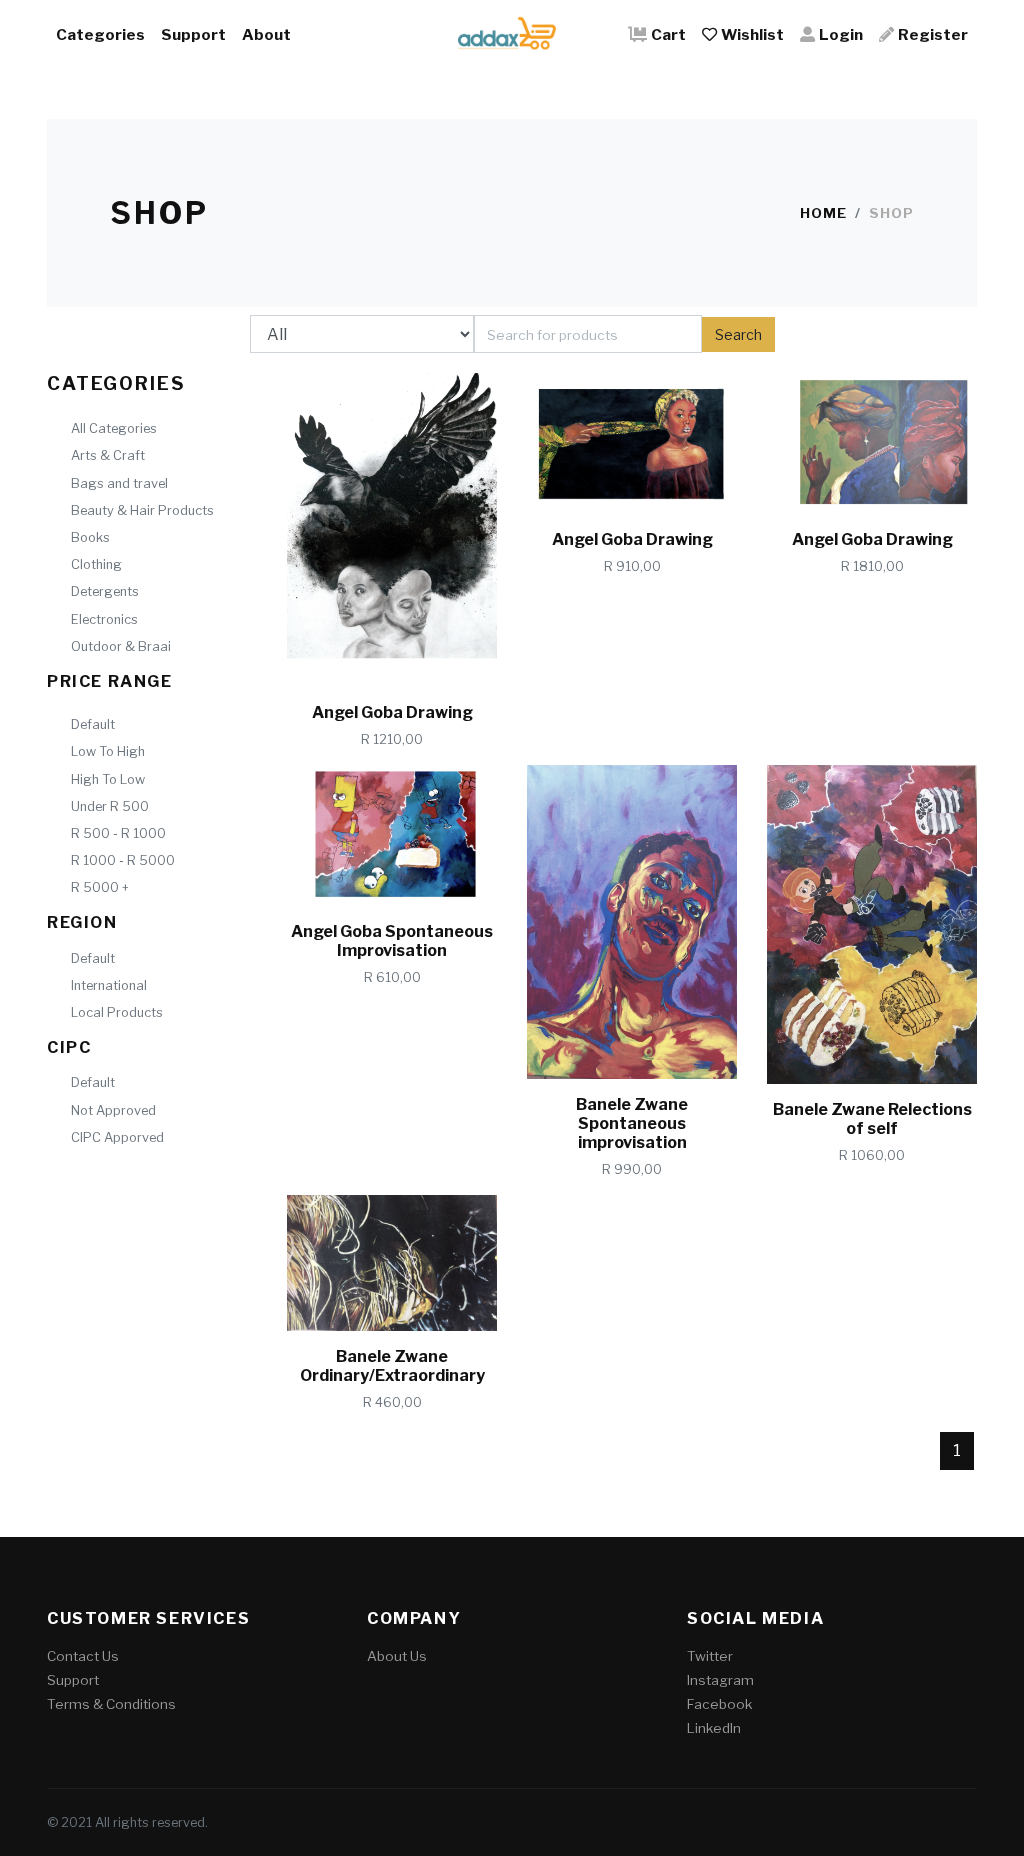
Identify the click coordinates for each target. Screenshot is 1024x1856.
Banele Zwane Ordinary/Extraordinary (392, 1366)
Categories (100, 34)
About (266, 34)
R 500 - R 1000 (118, 833)
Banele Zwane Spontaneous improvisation (632, 1123)
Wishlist (752, 34)
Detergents (105, 591)
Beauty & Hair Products (142, 510)
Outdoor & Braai (121, 646)
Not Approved (113, 1110)
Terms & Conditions (111, 1704)
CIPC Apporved (117, 1137)
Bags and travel (119, 483)
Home (823, 213)
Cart (668, 34)
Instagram (720, 1680)
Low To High (108, 751)
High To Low (108, 779)
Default (93, 724)
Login (841, 34)
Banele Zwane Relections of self (872, 1119)
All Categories (114, 428)
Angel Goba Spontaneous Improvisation (392, 941)
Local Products (117, 1012)
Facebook (719, 1704)
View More (422, 653)
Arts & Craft (108, 455)
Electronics (104, 619)
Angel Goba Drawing (392, 712)
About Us (397, 1656)
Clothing (96, 564)
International (109, 985)
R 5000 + (100, 887)
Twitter (710, 1656)
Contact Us (83, 1656)
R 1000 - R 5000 (123, 860)
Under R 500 (110, 806)
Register (933, 34)
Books (90, 537)
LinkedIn (714, 1728)
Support (193, 34)
